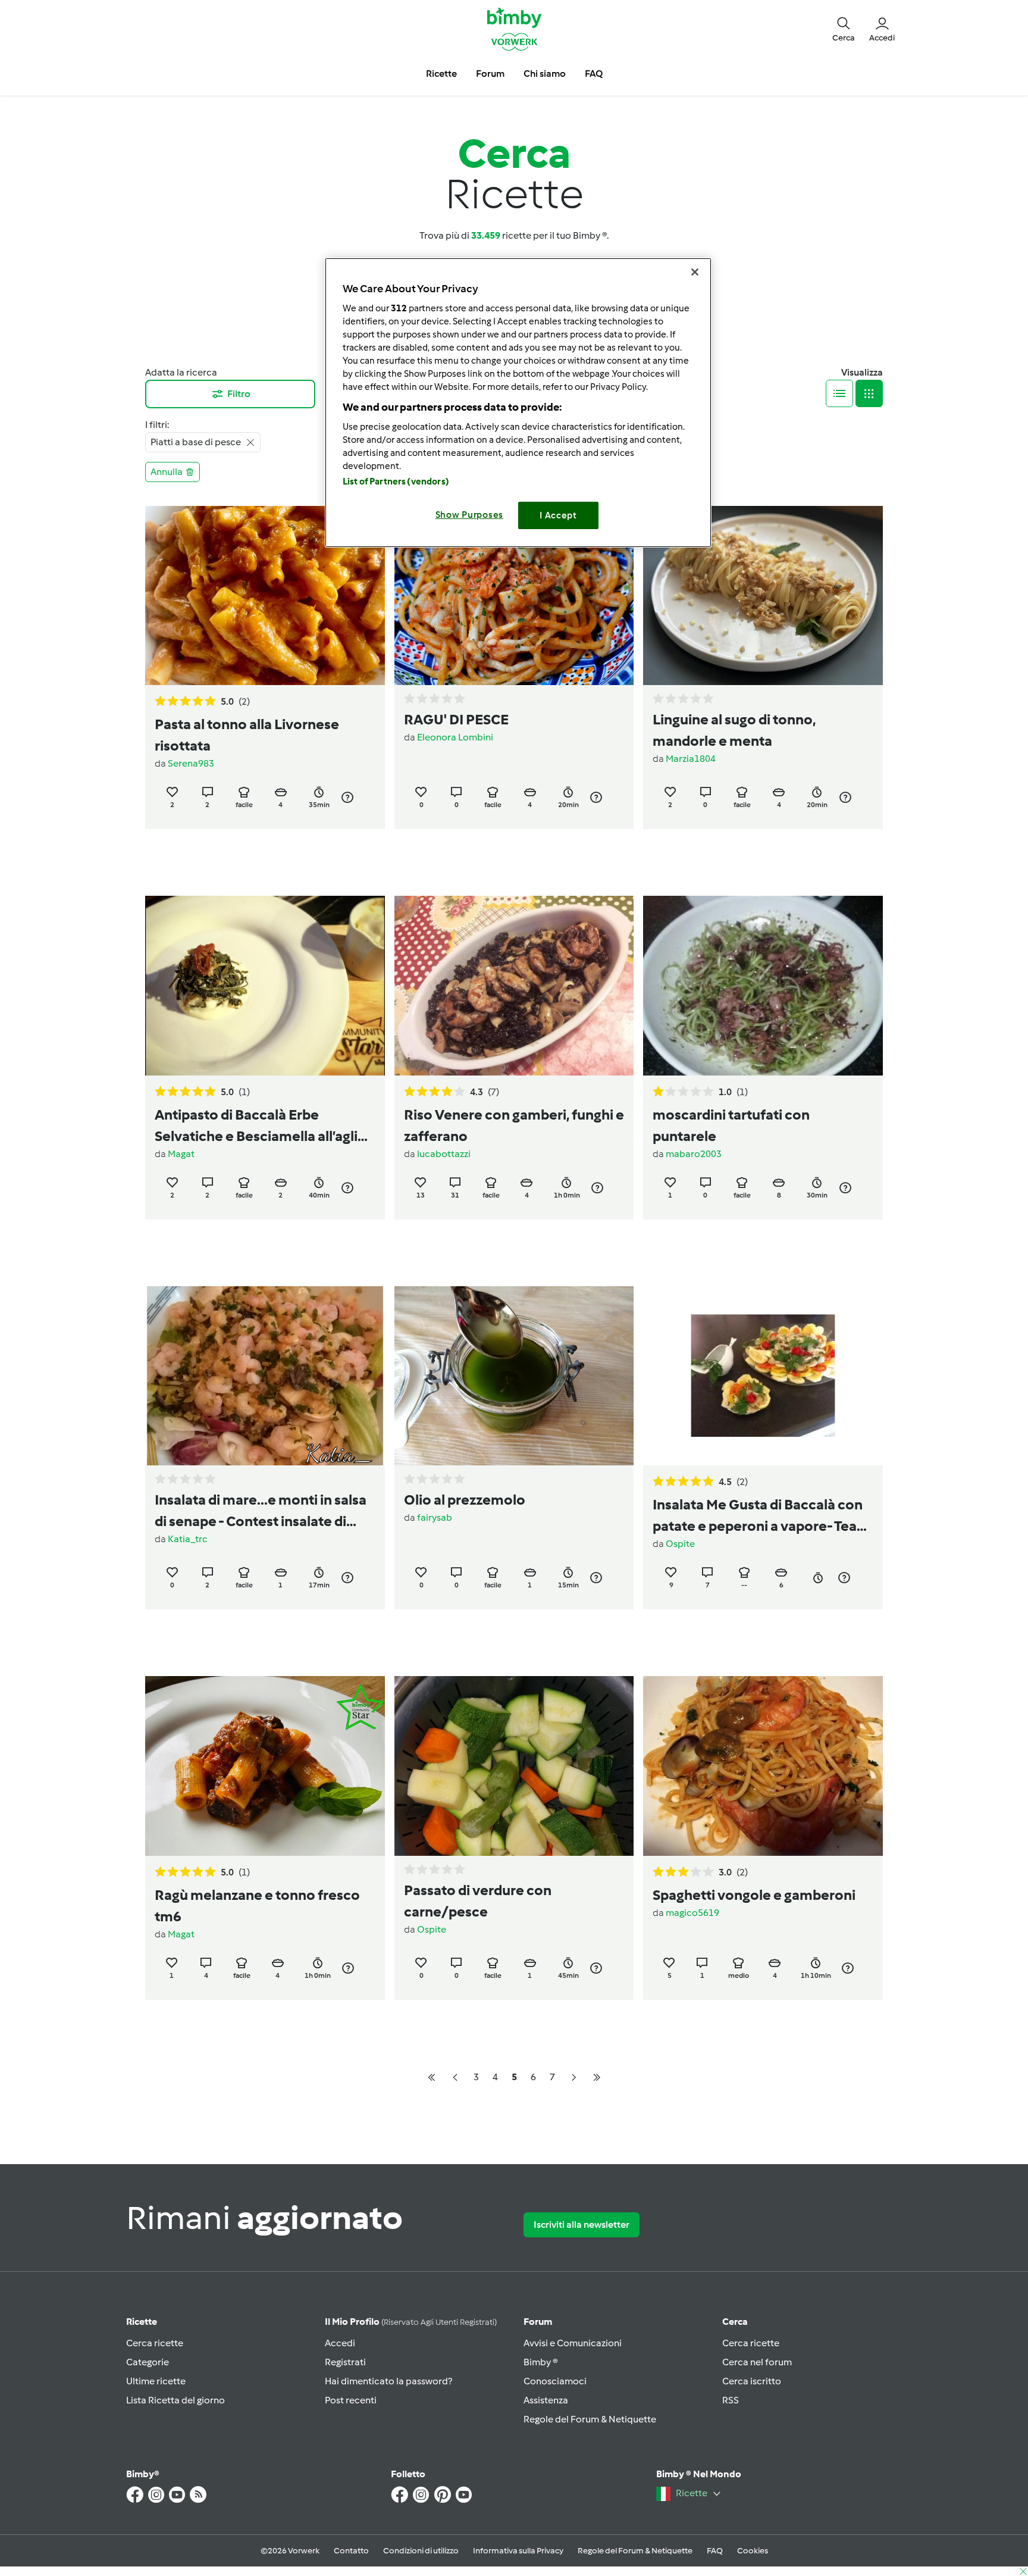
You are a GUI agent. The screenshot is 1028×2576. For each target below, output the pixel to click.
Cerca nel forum (757, 2362)
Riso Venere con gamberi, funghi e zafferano (514, 1125)
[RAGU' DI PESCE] (514, 595)
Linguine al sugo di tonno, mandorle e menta (734, 730)
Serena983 (191, 763)
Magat (181, 1154)
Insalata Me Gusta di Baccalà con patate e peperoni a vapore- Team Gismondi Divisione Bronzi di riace (762, 1516)
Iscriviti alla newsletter (582, 2225)
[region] (518, 403)
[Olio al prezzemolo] (514, 1376)
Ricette (142, 2322)
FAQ (715, 2551)
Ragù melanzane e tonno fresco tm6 (257, 1906)
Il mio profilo (411, 2322)
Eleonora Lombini (455, 737)
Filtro (239, 394)
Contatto (351, 2551)
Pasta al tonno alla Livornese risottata (247, 735)
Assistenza (546, 2400)
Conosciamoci (555, 2381)
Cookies (753, 2551)
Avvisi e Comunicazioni (573, 2343)
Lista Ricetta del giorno (175, 2400)
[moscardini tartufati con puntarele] (763, 985)
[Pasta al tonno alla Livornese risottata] (265, 595)
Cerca (735, 2322)
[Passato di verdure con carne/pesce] (514, 1766)
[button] (844, 29)
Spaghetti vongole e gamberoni (754, 1895)
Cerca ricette (155, 2343)
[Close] (695, 272)
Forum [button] (490, 74)
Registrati (345, 2362)
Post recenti (351, 2400)
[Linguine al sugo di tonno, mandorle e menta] (763, 595)
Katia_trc (188, 1539)
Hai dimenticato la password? (388, 2381)
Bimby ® (541, 2362)
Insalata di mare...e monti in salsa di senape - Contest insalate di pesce (261, 1511)
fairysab (435, 1517)
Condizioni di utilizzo (421, 2551)
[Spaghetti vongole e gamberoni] (763, 1766)
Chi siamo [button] (545, 74)
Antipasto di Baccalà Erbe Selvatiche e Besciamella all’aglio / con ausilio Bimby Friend (261, 1126)
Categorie (148, 2362)
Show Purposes (470, 515)
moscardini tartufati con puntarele (731, 1125)
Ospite (680, 1544)
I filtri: (157, 425)
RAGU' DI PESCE (456, 719)
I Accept (558, 515)
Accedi (340, 2343)
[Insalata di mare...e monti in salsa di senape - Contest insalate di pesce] (265, 1376)
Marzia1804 (691, 759)
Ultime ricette (156, 2381)
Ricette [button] (441, 74)
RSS (731, 2400)
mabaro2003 (694, 1154)
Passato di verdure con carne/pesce (478, 1901)
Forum (538, 2322)
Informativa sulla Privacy (518, 2551)
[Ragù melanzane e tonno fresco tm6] (265, 1766)
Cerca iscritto (752, 2381)
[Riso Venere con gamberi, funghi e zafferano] (514, 985)
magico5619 (692, 1913)
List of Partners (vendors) (396, 482)
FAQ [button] (594, 74)
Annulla (167, 472)
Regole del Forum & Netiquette (590, 2419)
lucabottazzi (444, 1154)
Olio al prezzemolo (465, 1500)
